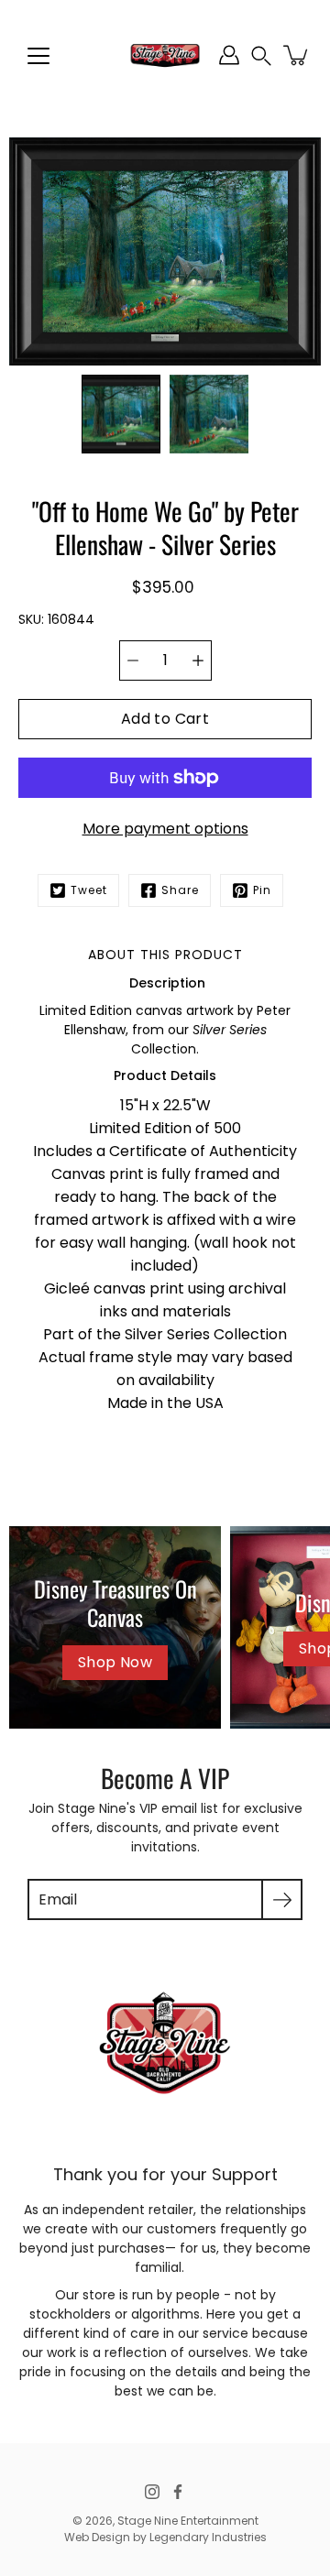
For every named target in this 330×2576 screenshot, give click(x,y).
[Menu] (38, 56)
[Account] (229, 55)
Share (180, 890)
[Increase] (198, 660)
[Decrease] (133, 660)
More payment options (165, 829)
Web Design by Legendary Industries (165, 2537)
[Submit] (282, 1899)
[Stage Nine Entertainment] (165, 55)
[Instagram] (152, 2492)
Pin (262, 890)
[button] (261, 55)
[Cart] (297, 55)
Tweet (89, 890)
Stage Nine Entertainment (188, 2521)
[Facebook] (178, 2492)
